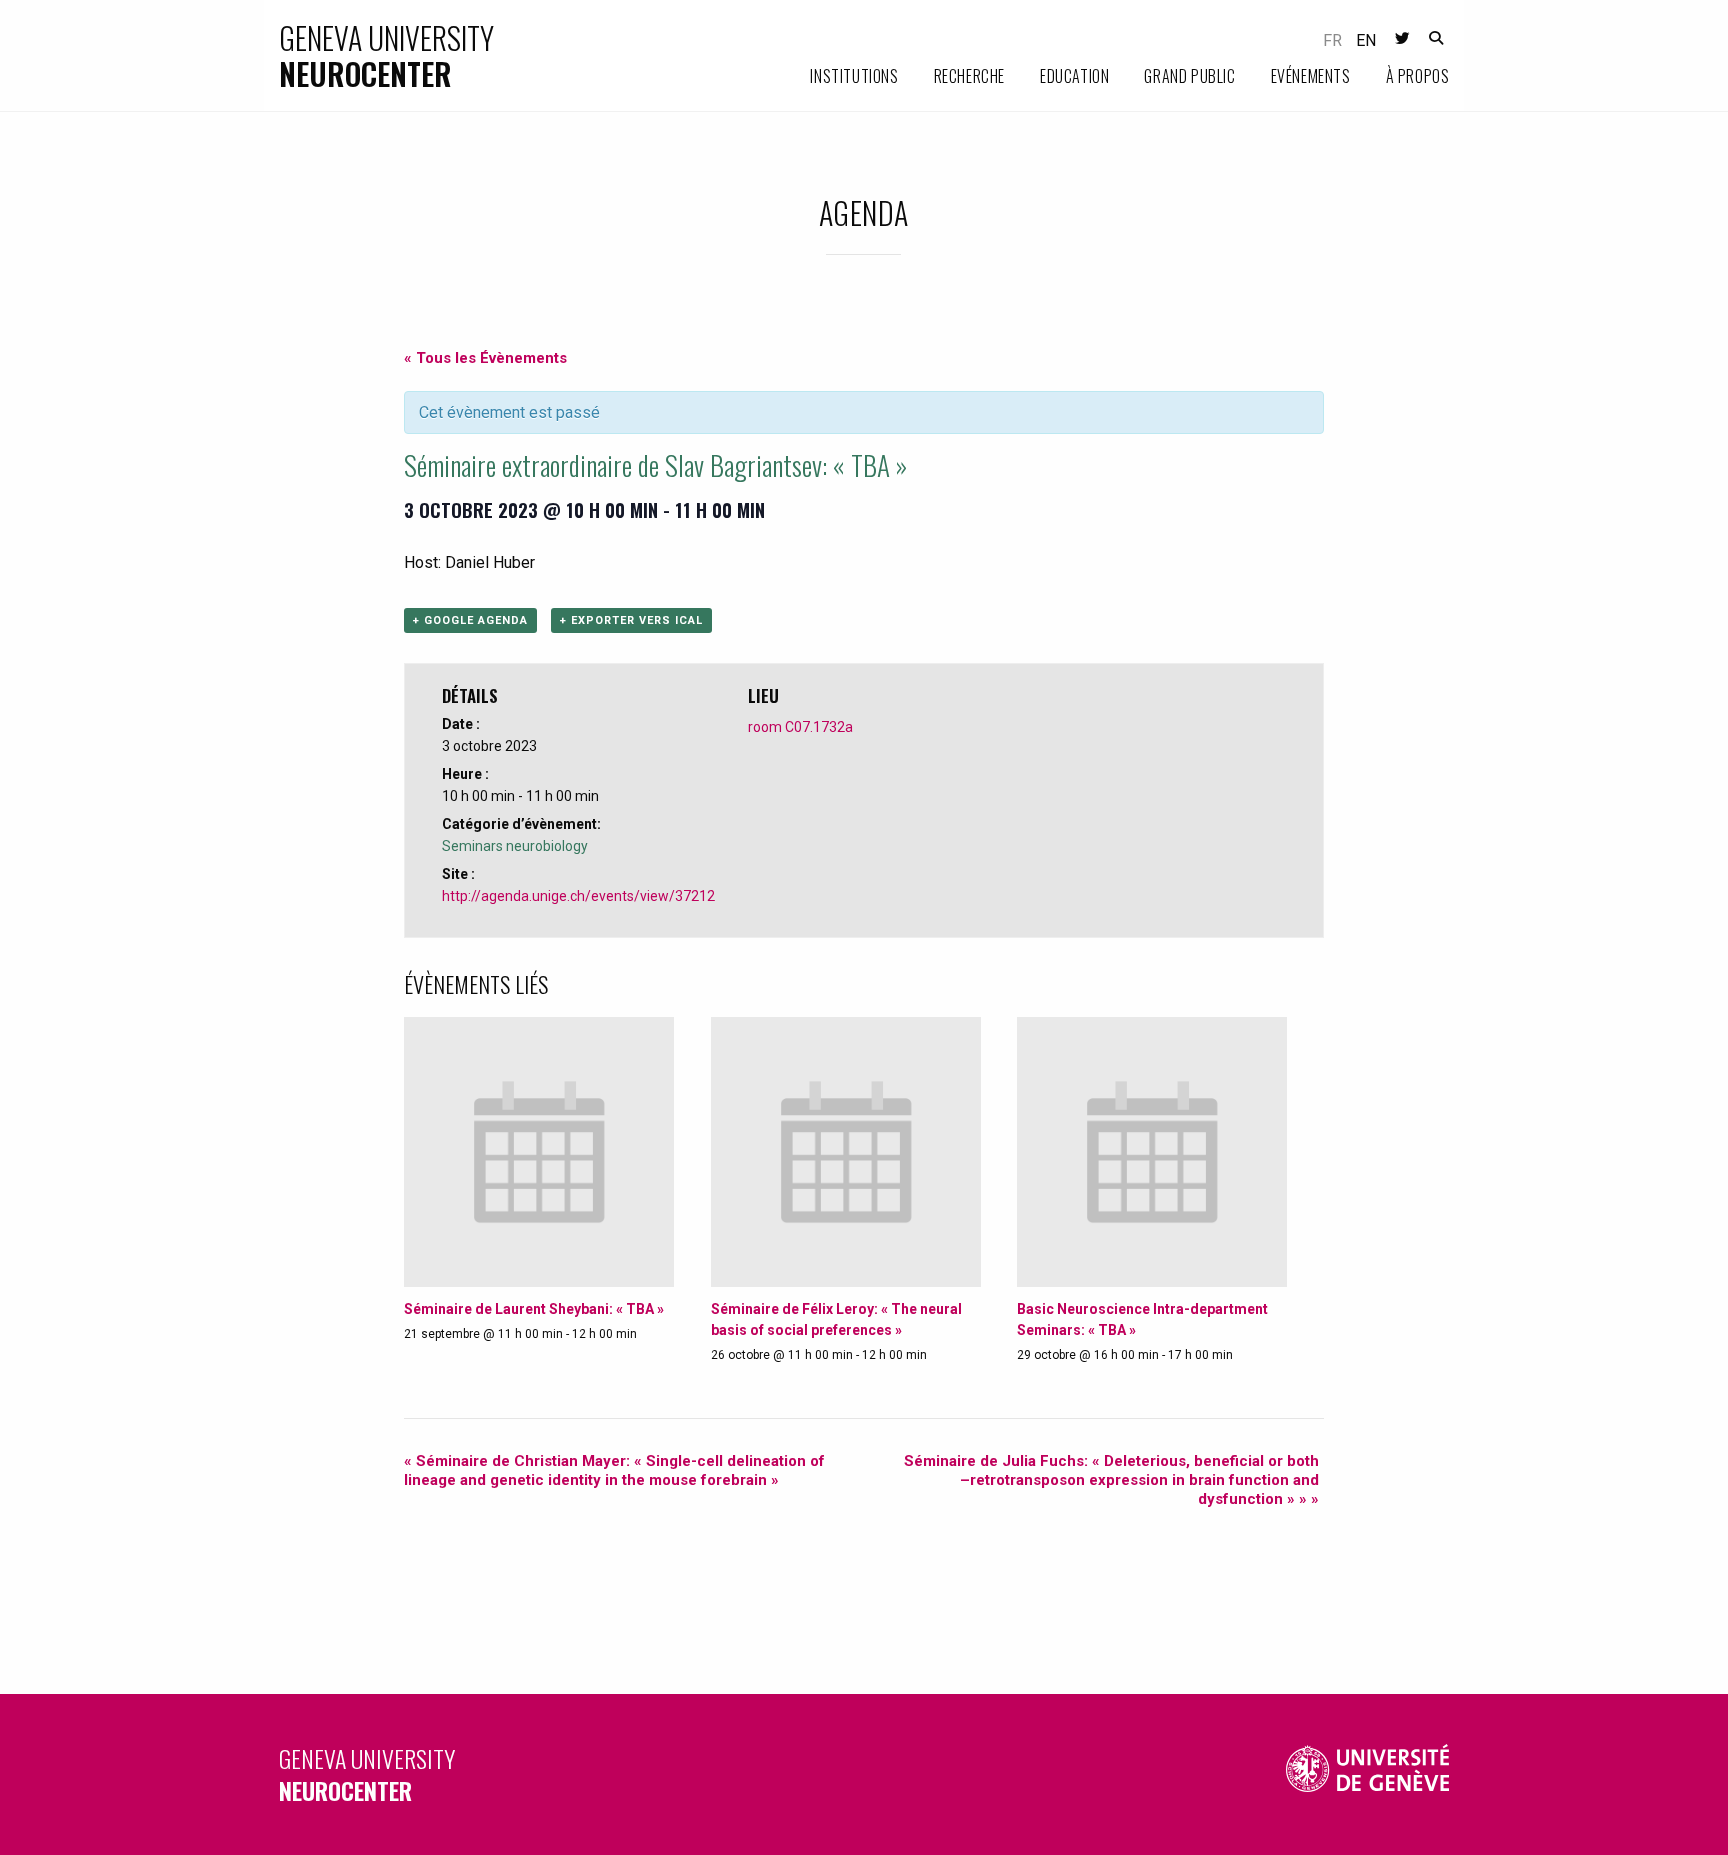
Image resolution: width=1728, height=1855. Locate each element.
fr (1332, 40)
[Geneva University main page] (1368, 1774)
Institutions (854, 76)
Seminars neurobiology (515, 846)
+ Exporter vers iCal (631, 620)
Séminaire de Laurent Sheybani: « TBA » (534, 1309)
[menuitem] (836, 77)
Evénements (1311, 76)
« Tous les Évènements (485, 358)
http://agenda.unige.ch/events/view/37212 (578, 896)
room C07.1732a (800, 727)
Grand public (1189, 76)
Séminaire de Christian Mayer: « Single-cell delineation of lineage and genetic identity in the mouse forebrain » (614, 1470)
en (1366, 40)
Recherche (969, 76)
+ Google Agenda (470, 620)
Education (1074, 76)
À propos (1418, 76)
